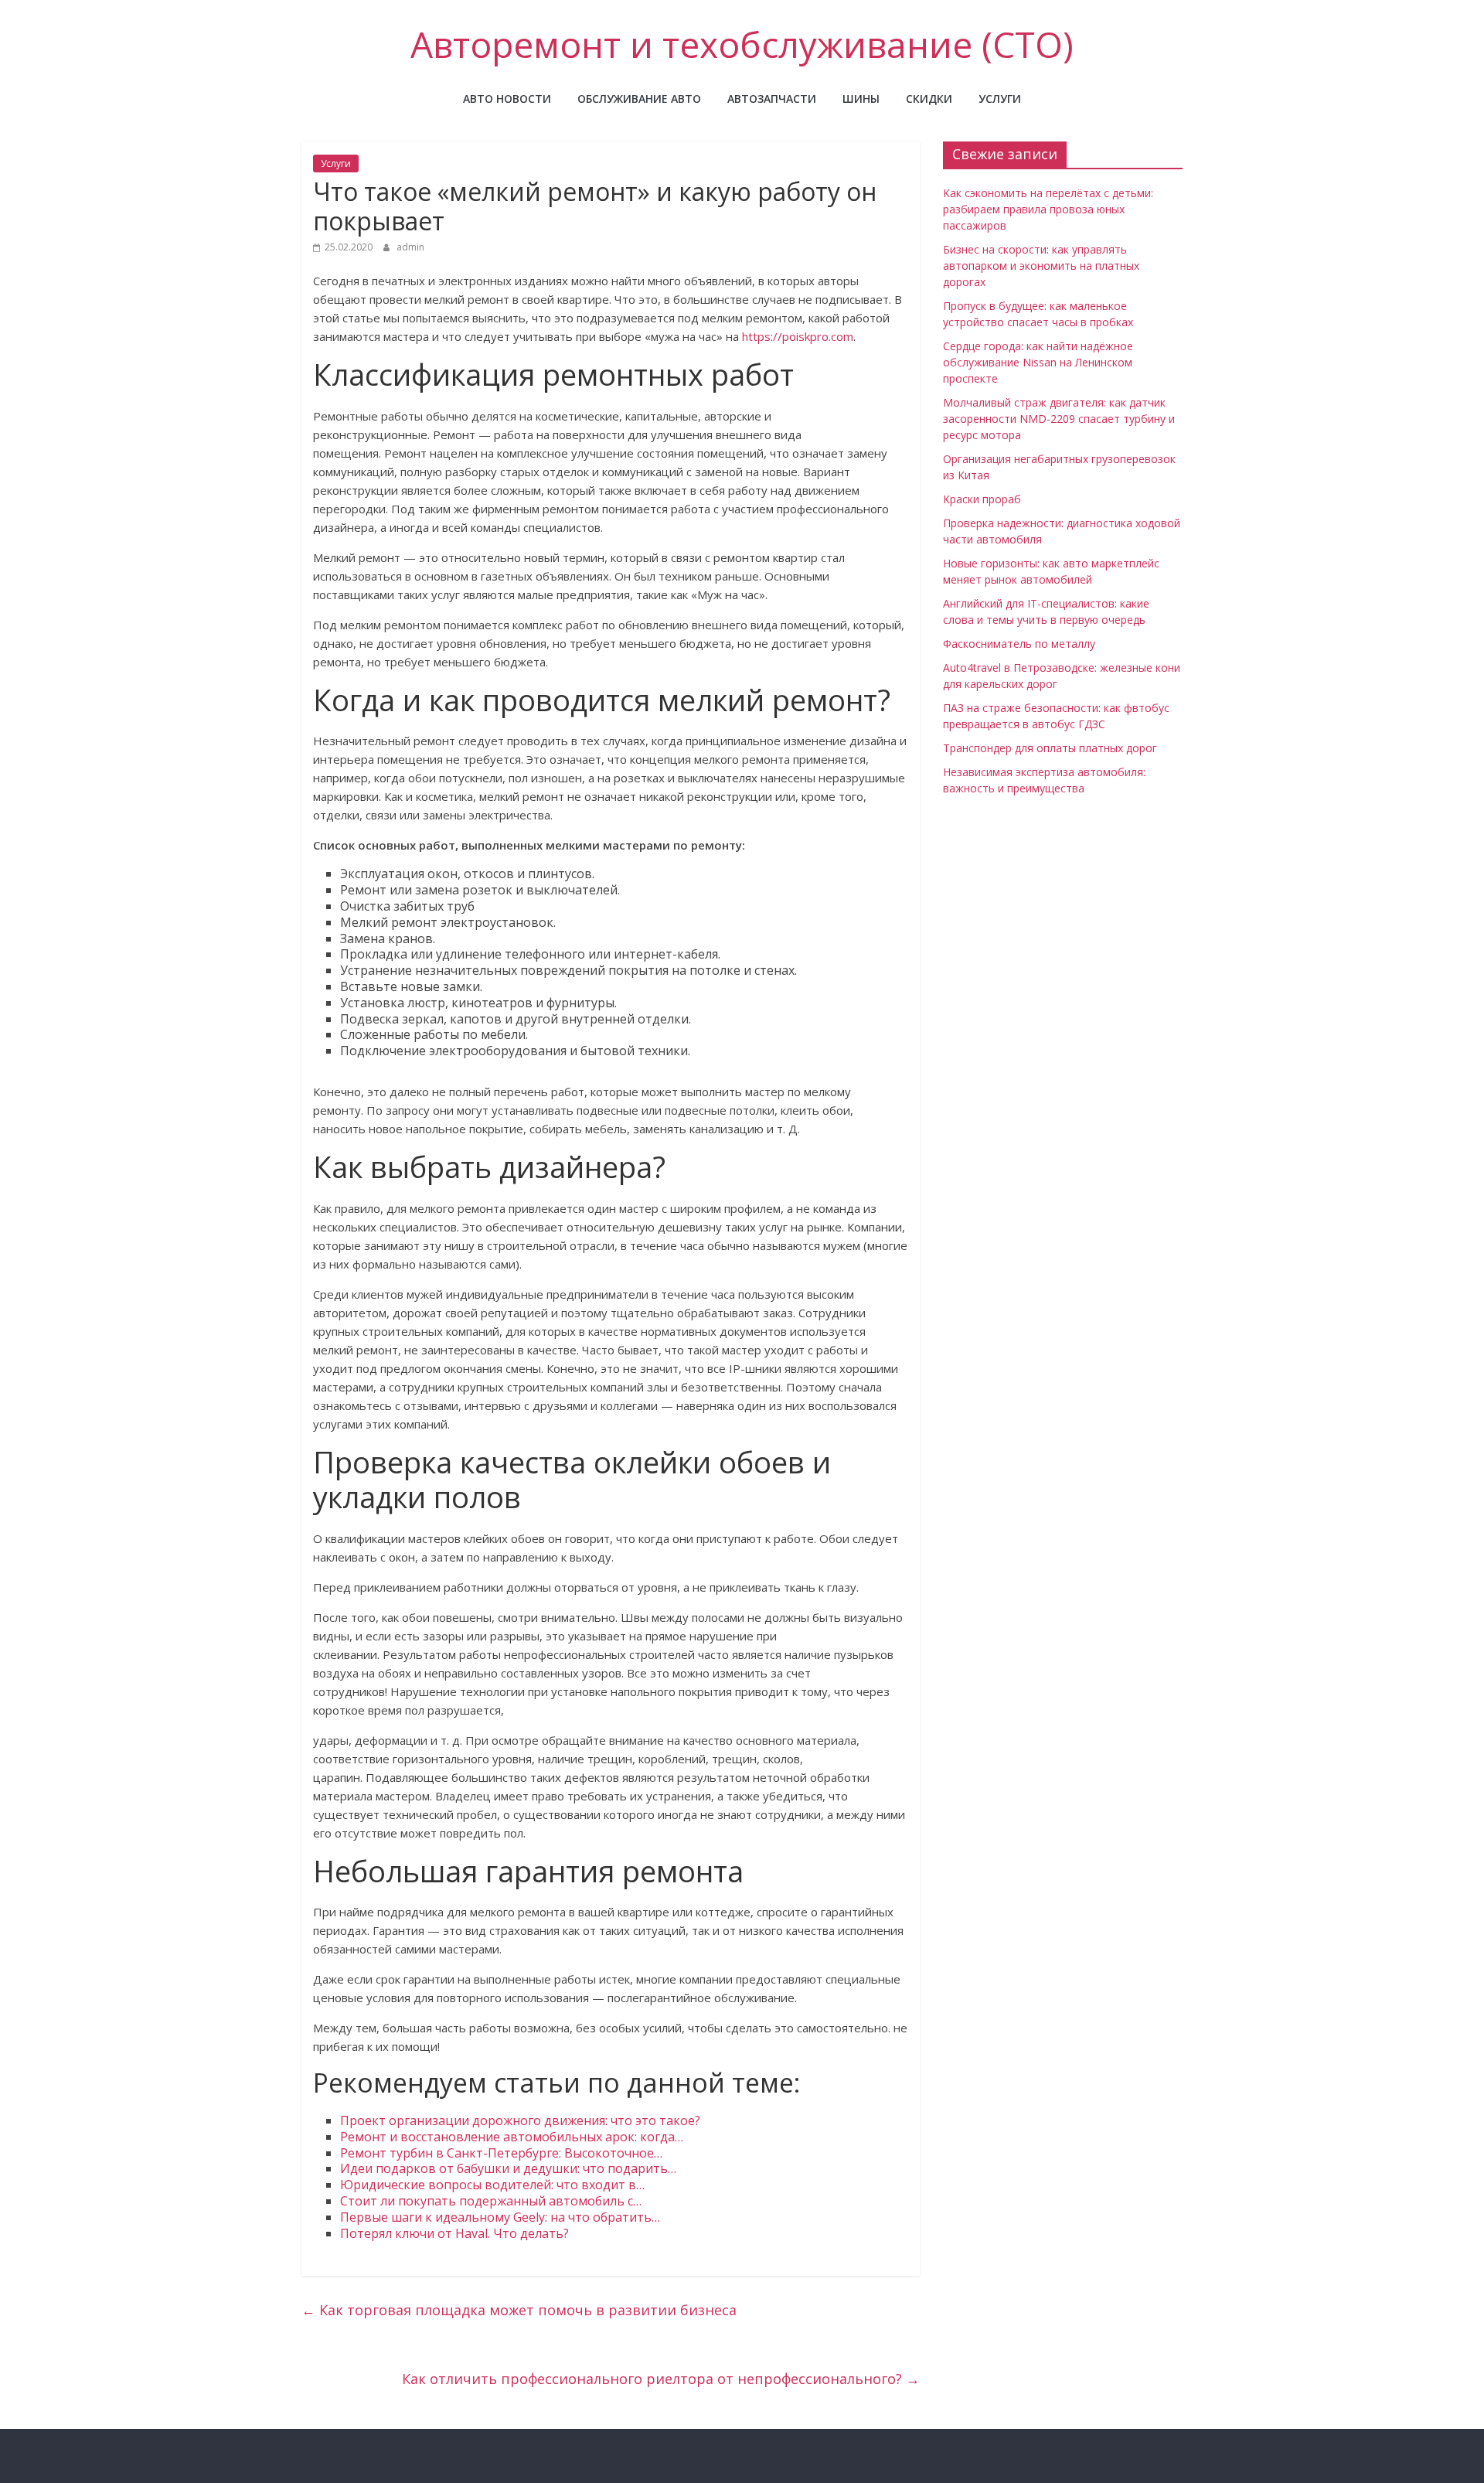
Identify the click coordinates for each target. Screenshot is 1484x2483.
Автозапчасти (772, 99)
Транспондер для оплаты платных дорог (1050, 748)
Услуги (1000, 99)
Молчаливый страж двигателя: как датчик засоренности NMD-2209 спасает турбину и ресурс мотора (1059, 419)
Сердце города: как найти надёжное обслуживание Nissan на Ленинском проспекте (1038, 362)
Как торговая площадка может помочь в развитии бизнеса (519, 2310)
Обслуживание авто (639, 99)
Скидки (929, 99)
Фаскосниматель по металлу (1019, 644)
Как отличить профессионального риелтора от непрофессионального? (661, 2379)
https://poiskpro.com (798, 336)
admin (410, 247)
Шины (861, 99)
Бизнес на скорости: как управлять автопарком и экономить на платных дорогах (1041, 266)
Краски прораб (982, 499)
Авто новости (507, 99)
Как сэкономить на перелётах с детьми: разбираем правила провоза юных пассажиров (1048, 209)
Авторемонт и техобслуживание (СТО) (742, 44)
